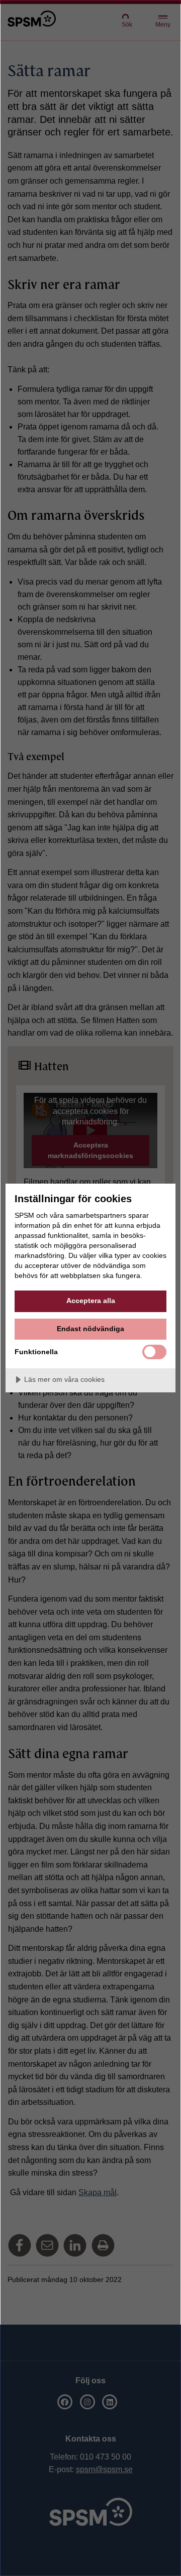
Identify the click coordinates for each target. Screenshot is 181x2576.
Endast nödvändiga (90, 1329)
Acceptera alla (91, 1301)
